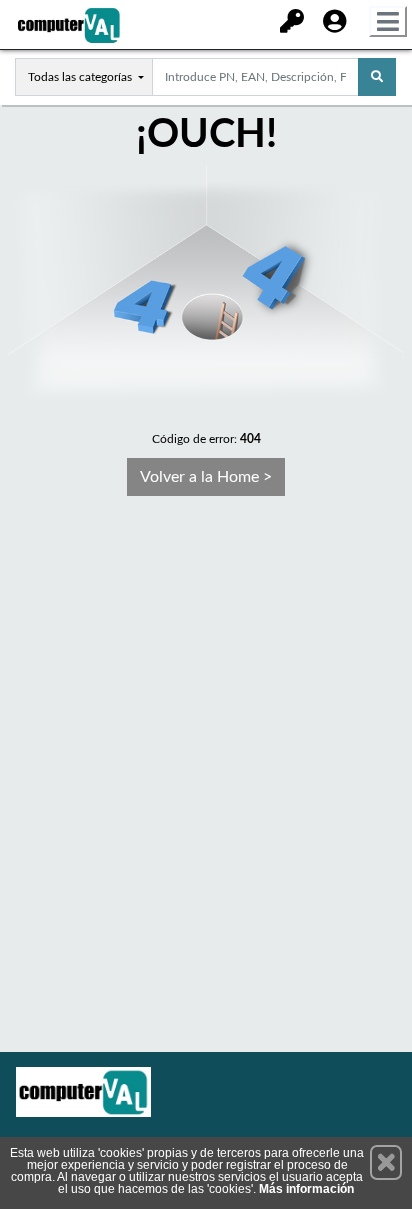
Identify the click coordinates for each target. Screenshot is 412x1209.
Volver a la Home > (206, 477)
